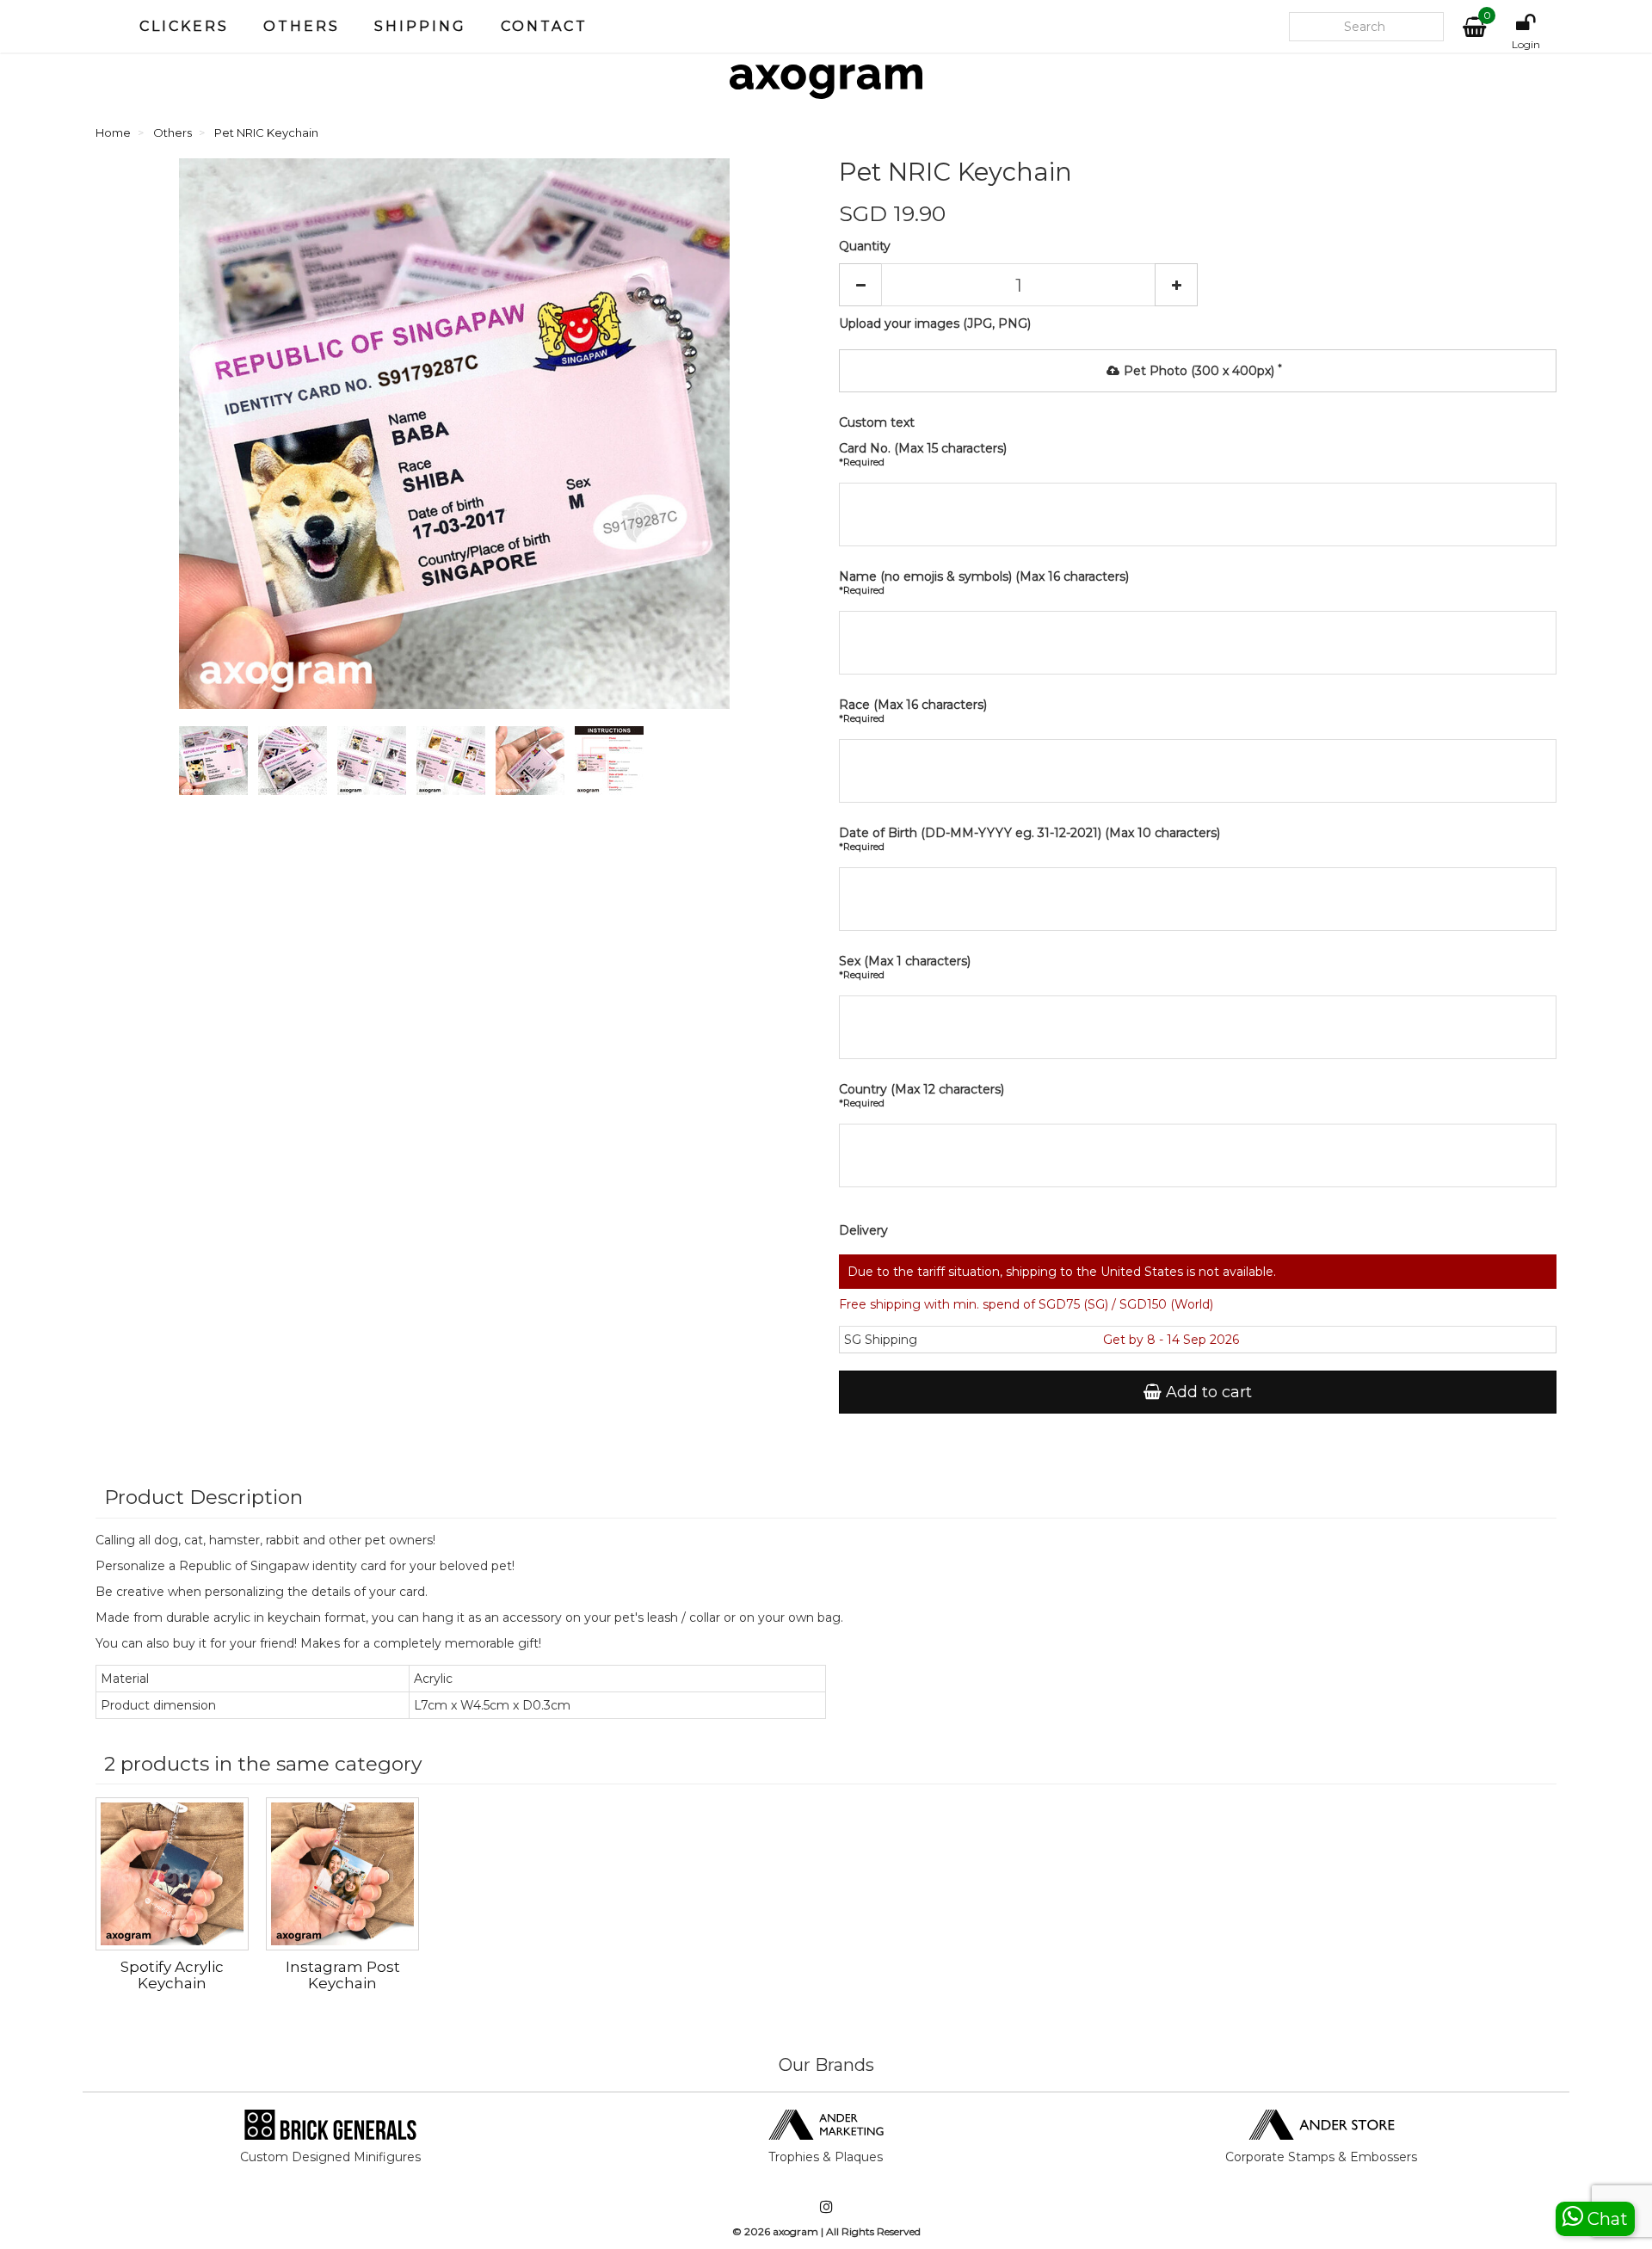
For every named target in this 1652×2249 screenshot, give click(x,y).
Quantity (865, 246)
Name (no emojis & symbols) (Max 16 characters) (984, 582)
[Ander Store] (1322, 2123)
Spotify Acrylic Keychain (172, 1975)
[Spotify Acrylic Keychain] (172, 1874)
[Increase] (1176, 285)
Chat (1606, 2219)
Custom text (877, 422)
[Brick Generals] (330, 2123)
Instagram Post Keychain (343, 1975)
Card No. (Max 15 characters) (923, 454)
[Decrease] (860, 285)
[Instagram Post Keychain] (342, 1874)
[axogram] (826, 82)
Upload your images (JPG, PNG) (935, 323)
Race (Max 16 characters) (913, 711)
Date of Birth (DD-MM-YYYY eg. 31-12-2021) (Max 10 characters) (1029, 839)
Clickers (184, 26)
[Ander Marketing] (826, 2123)
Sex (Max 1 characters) (905, 967)
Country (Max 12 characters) (922, 1095)
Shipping (420, 26)
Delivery (863, 1230)
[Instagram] (826, 2208)
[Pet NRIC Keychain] (217, 764)
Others (302, 26)
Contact (544, 26)
